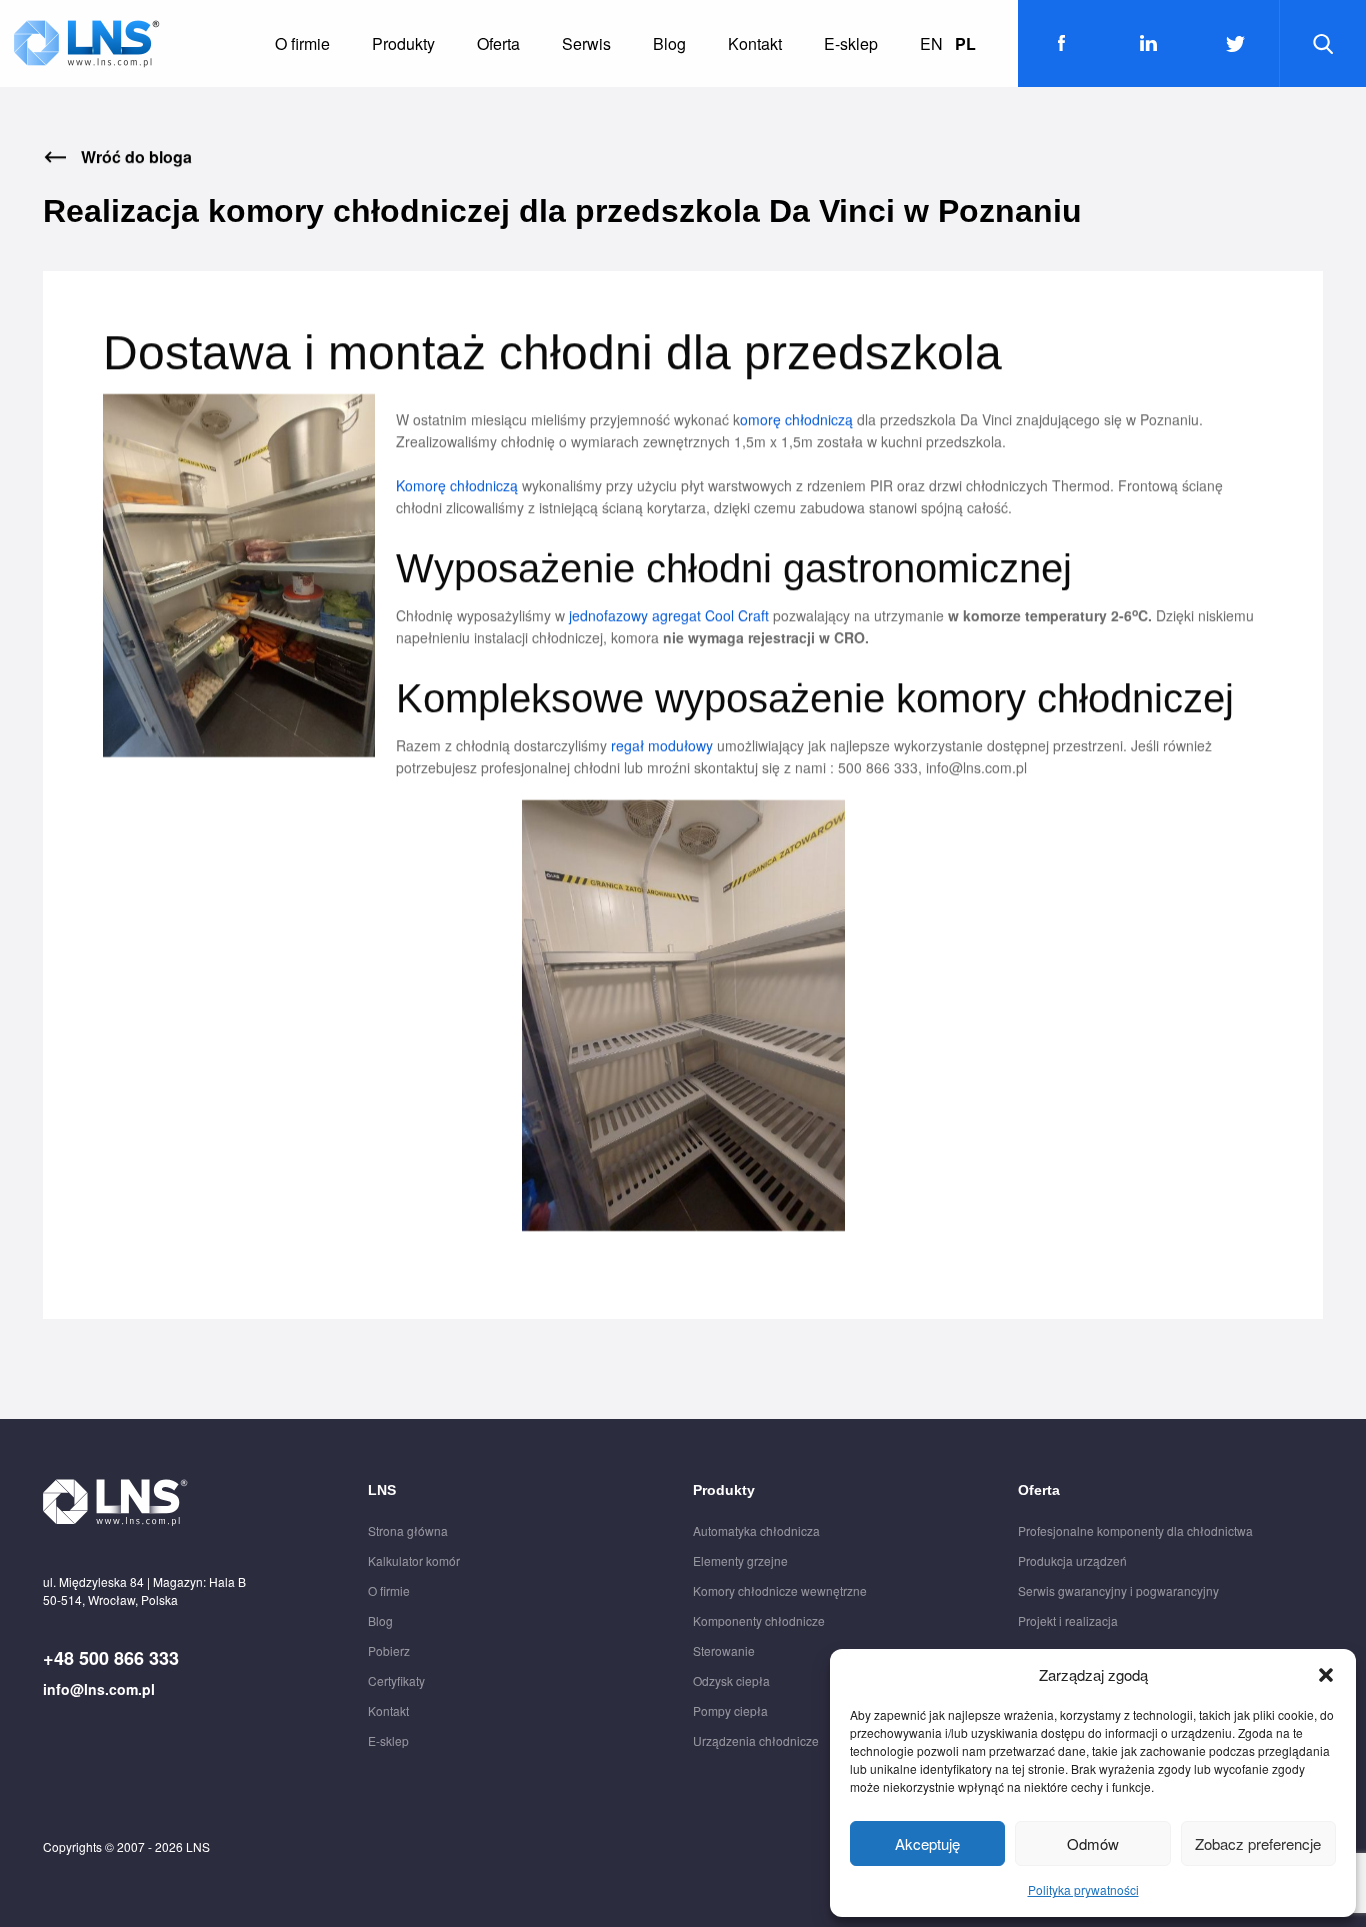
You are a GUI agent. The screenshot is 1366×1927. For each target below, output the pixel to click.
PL (965, 43)
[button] (1326, 1675)
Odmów (1093, 1843)
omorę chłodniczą (796, 419)
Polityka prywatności (1083, 1889)
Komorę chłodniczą (457, 485)
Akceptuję (927, 1843)
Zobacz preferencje (1258, 1843)
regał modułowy (662, 745)
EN (931, 43)
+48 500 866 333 (111, 1658)
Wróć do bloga (136, 157)
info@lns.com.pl (99, 1689)
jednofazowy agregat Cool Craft (667, 615)
